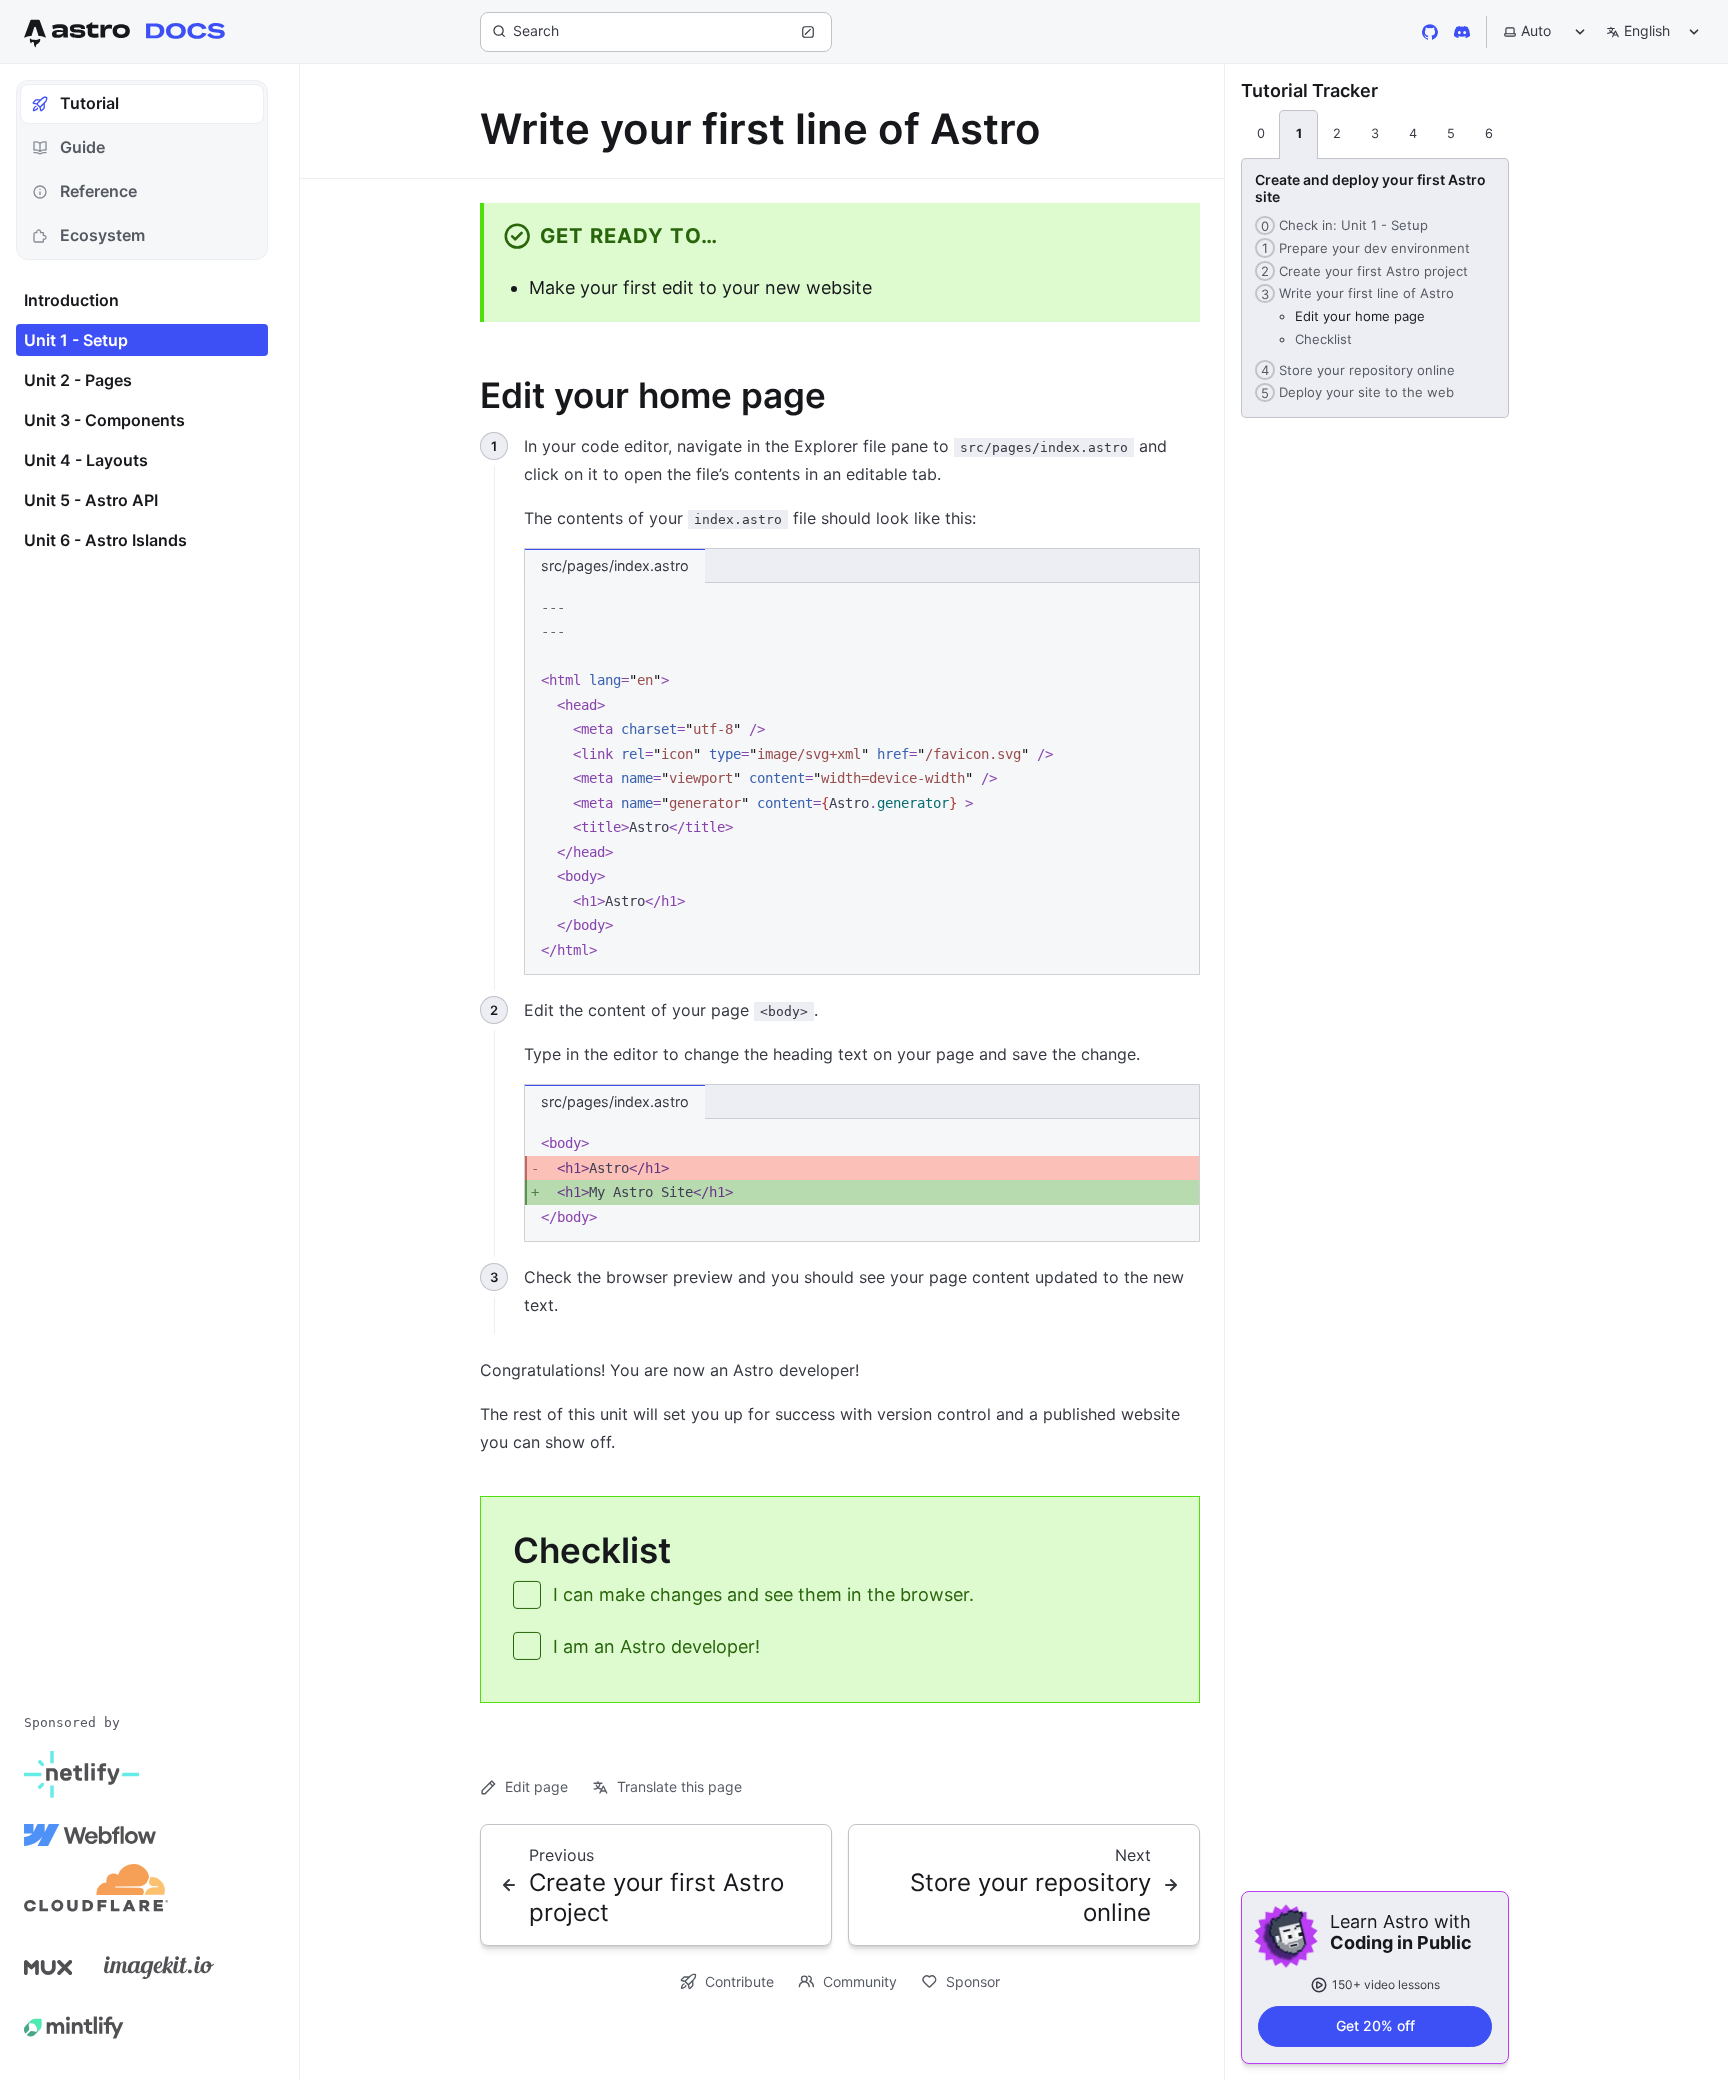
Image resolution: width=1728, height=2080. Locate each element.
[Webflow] (90, 1835)
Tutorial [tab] (89, 103)
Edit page (536, 1786)
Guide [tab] (82, 147)
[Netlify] (81, 1775)
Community (860, 1981)
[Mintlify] (74, 2027)
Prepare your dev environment (1362, 248)
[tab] (1260, 135)
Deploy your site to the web (1354, 392)
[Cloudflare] (96, 1895)
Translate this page (679, 1786)
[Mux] (48, 1967)
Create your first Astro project (1361, 271)
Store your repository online (1355, 370)
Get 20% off (1375, 2025)
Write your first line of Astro (1354, 293)
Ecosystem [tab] (102, 235)
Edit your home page (1360, 316)
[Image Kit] (159, 1967)
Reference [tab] (98, 191)
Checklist (1323, 339)
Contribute (739, 1981)
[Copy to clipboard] (1175, 605)
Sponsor (973, 1981)
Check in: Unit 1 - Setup (1341, 225)
